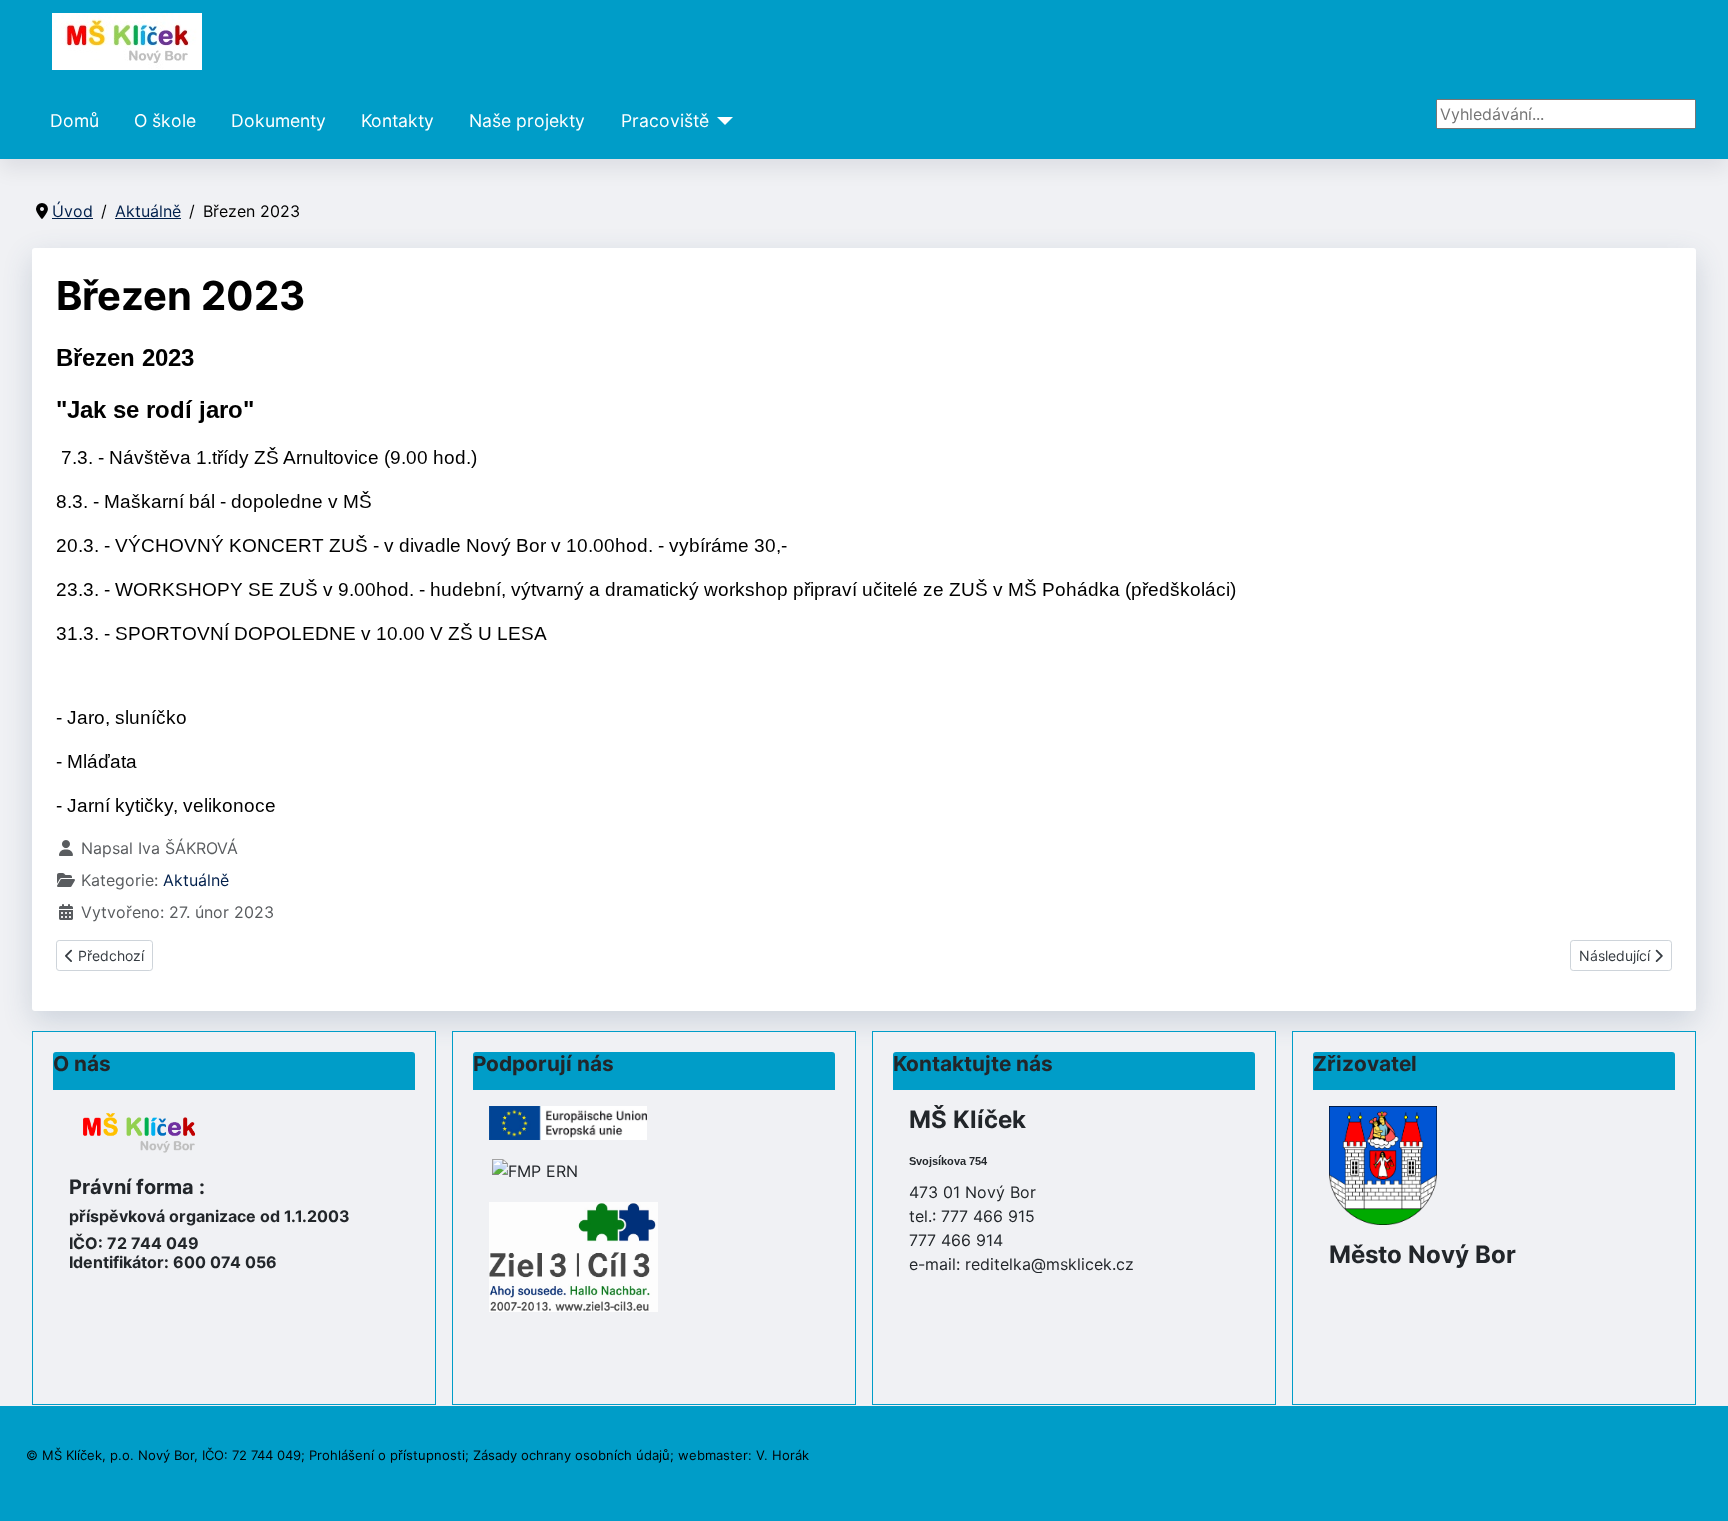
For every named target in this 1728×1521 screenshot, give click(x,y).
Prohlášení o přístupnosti (387, 1455)
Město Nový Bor (1422, 1254)
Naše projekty (527, 120)
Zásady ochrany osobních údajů (571, 1455)
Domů (74, 120)
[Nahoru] (1693, 1484)
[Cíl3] (573, 1255)
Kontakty (397, 120)
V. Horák (782, 1455)
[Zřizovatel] (1383, 1164)
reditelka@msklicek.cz (1049, 1264)
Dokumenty (278, 120)
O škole (165, 120)
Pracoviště (665, 120)
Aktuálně (196, 880)
